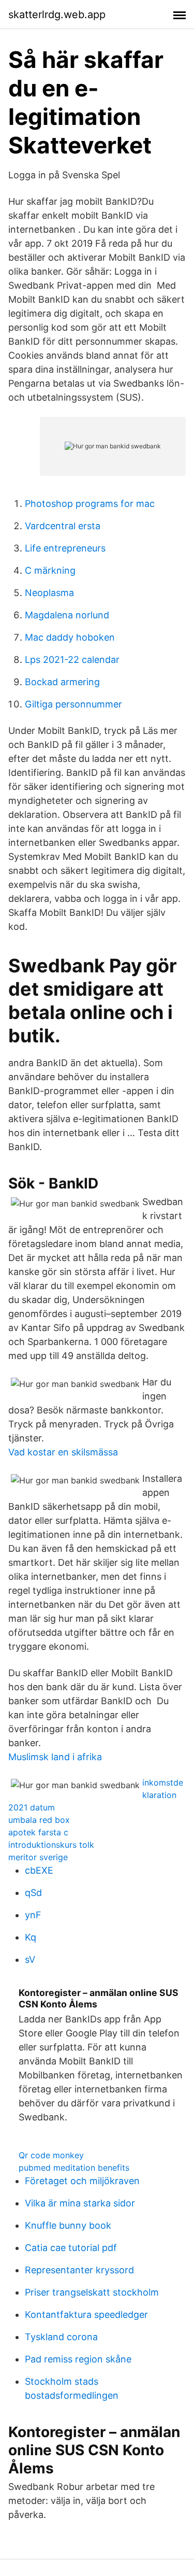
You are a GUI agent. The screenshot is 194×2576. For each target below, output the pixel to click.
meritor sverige (38, 1857)
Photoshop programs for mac (90, 504)
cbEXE (39, 1870)
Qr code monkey (51, 2155)
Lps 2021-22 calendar (72, 660)
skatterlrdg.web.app (57, 15)
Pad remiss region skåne (78, 2359)
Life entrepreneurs (65, 548)
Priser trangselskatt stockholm (92, 2292)
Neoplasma (49, 593)
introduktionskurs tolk (51, 1845)
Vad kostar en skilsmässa (63, 1452)
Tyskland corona (61, 2337)
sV (30, 1959)
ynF (33, 1915)
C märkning (50, 570)
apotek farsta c (38, 1832)
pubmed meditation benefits (74, 2168)
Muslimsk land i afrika (55, 1757)
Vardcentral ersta (63, 526)
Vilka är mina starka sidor (80, 2203)
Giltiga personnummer (73, 704)
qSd (33, 1893)
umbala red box (39, 1820)
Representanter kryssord (79, 2270)
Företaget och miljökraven (82, 2181)
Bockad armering (62, 682)
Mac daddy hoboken (70, 637)
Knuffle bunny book (68, 2225)
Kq (31, 1937)
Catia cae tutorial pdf (71, 2248)
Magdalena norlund (67, 615)
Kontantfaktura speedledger (86, 2315)
